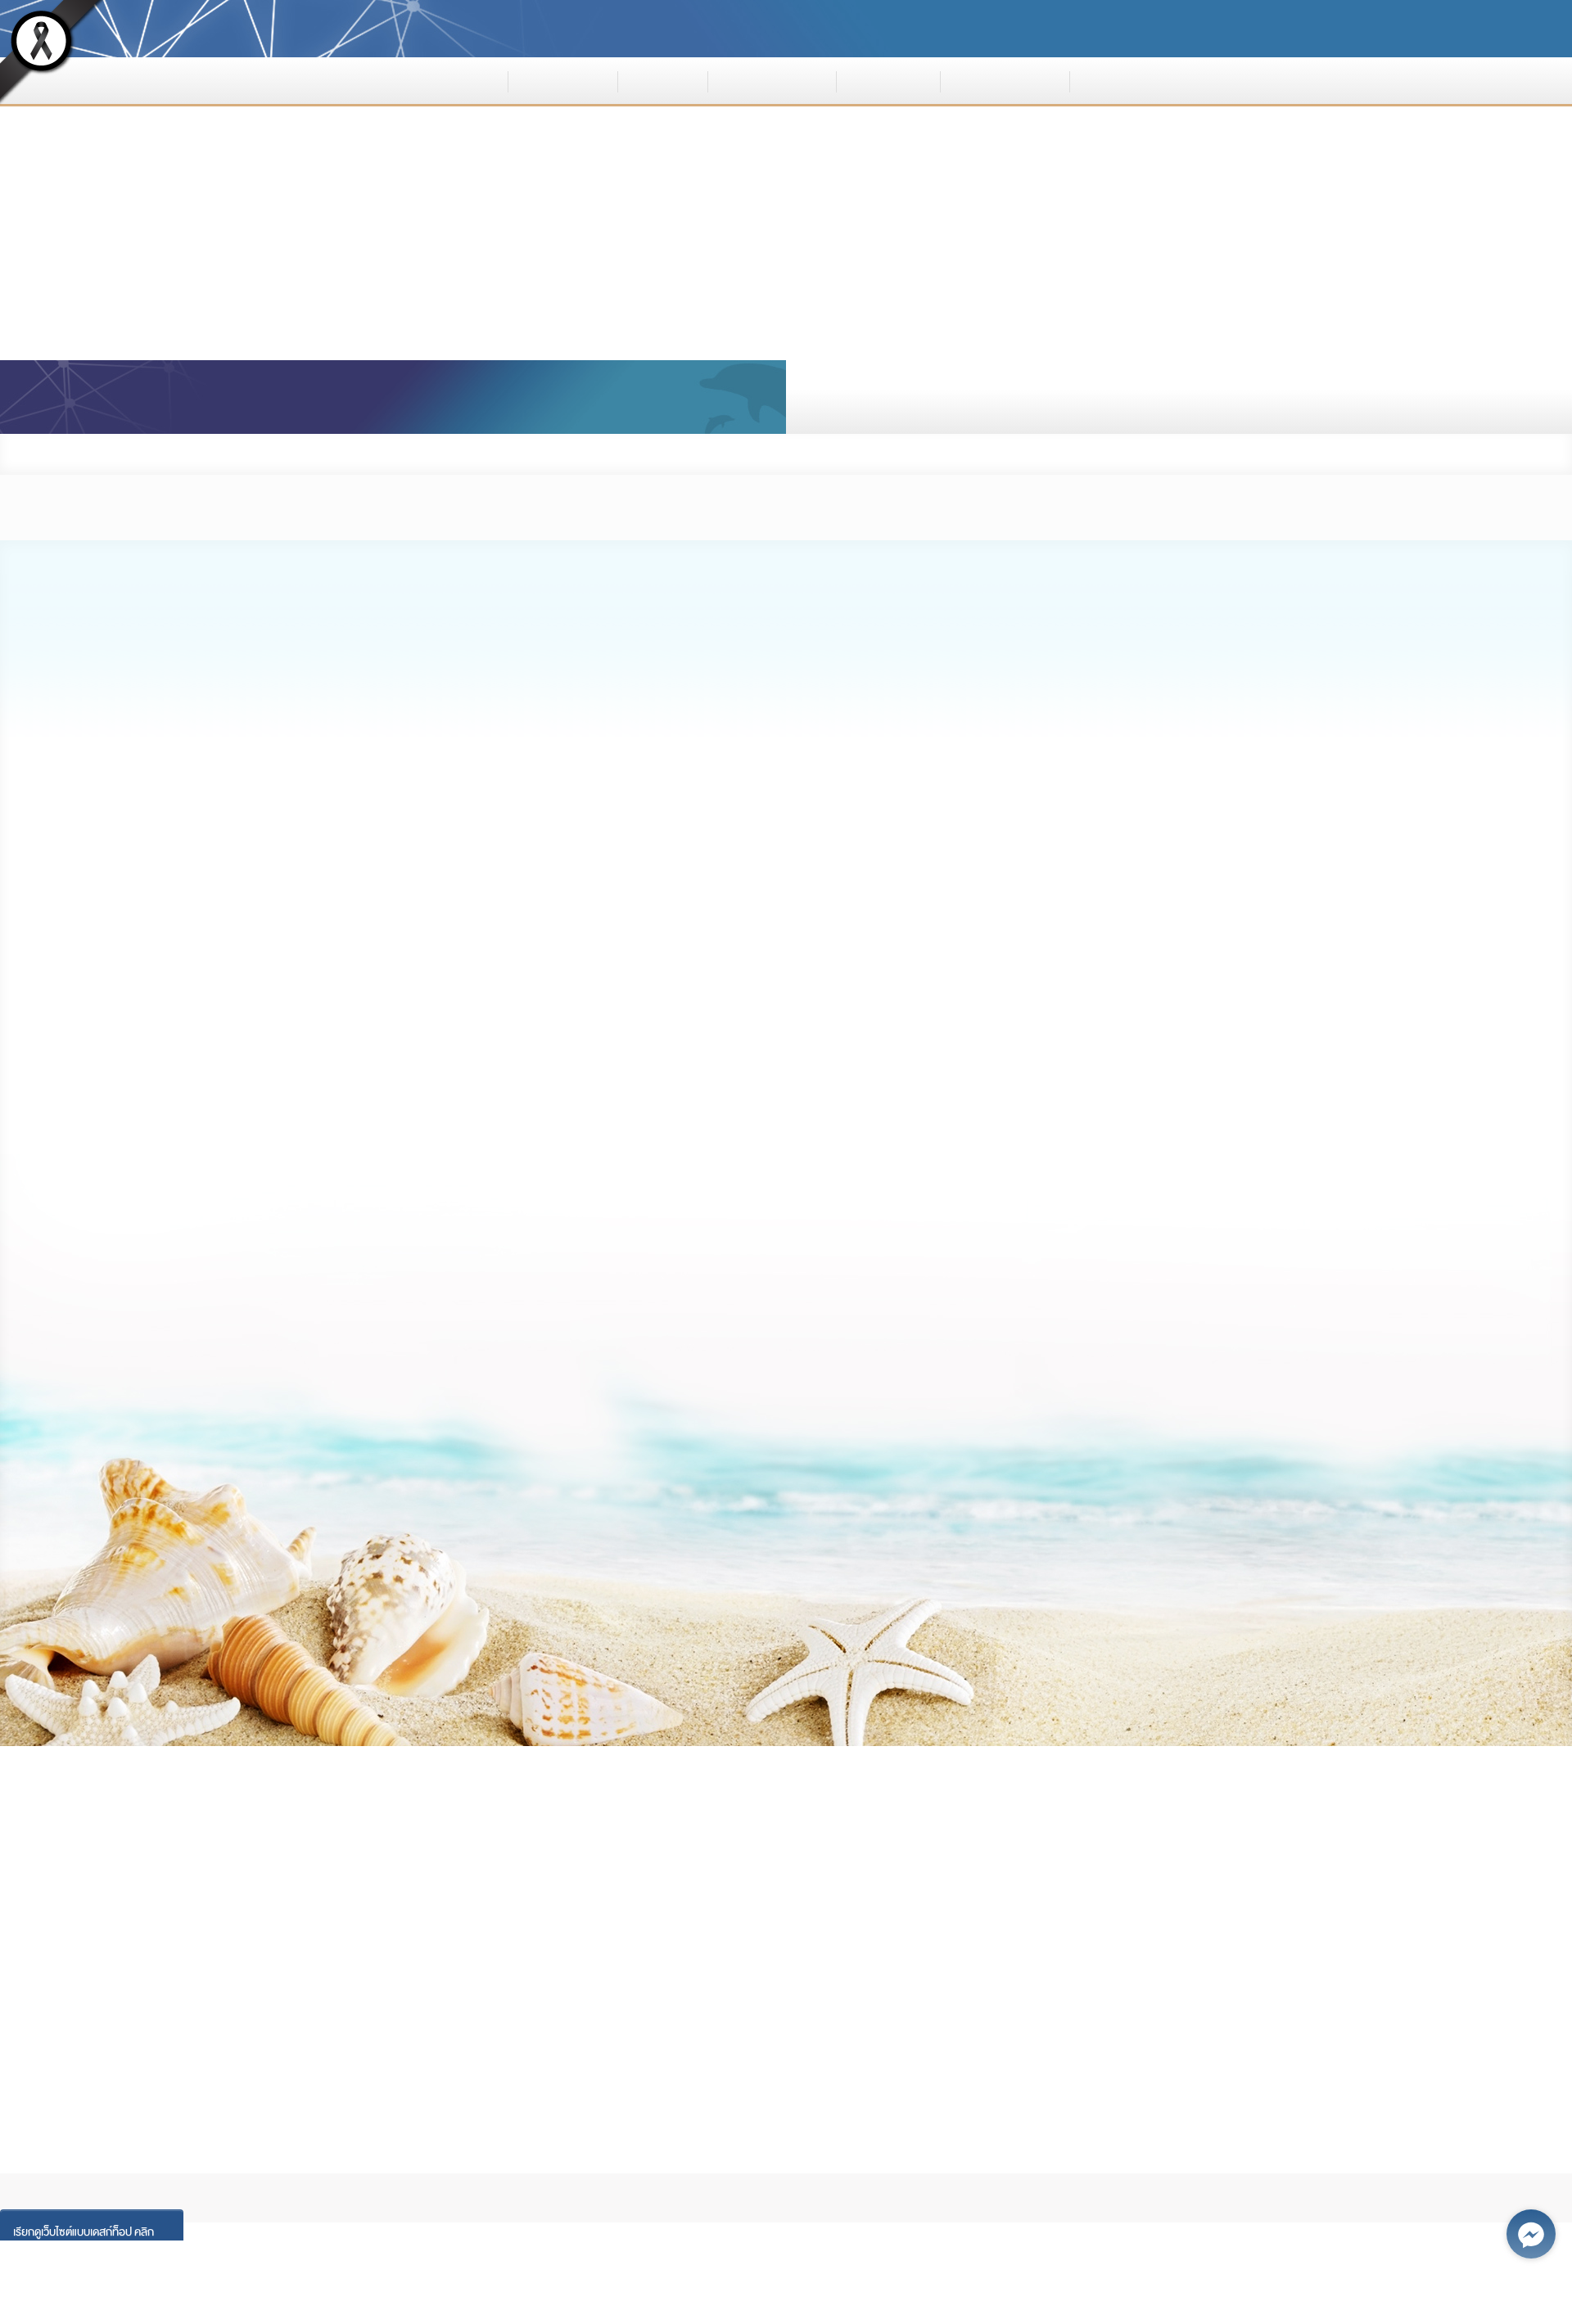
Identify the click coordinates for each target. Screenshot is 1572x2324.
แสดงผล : (1094, 28)
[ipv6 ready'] (1154, 2061)
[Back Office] (684, 1987)
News (371, 2163)
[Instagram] (344, 1987)
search (927, 398)
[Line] (425, 1987)
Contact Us (639, 2163)
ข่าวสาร (663, 80)
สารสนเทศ (888, 80)
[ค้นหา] (1334, 397)
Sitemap (558, 2163)
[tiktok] (600, 1987)
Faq (495, 2163)
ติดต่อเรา (1121, 80)
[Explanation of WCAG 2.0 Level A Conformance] (1300, 2075)
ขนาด (1246, 28)
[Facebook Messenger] (1531, 2234)
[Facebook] (178, 1987)
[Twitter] (512, 1987)
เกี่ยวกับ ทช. (563, 80)
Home (236, 2163)
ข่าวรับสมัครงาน (356, 454)
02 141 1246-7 (321, 1907)
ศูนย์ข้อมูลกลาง (772, 80)
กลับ (1325, 454)
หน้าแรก (463, 80)
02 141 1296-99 (327, 1884)
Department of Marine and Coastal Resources (575, 25)
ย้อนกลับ (1295, 1697)
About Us (300, 2163)
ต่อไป (277, 1697)
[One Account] (181, 2005)
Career (435, 2163)
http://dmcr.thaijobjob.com (786, 1443)
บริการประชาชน (1005, 80)
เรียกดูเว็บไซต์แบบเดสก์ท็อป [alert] (84, 2231)
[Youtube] (262, 1987)
